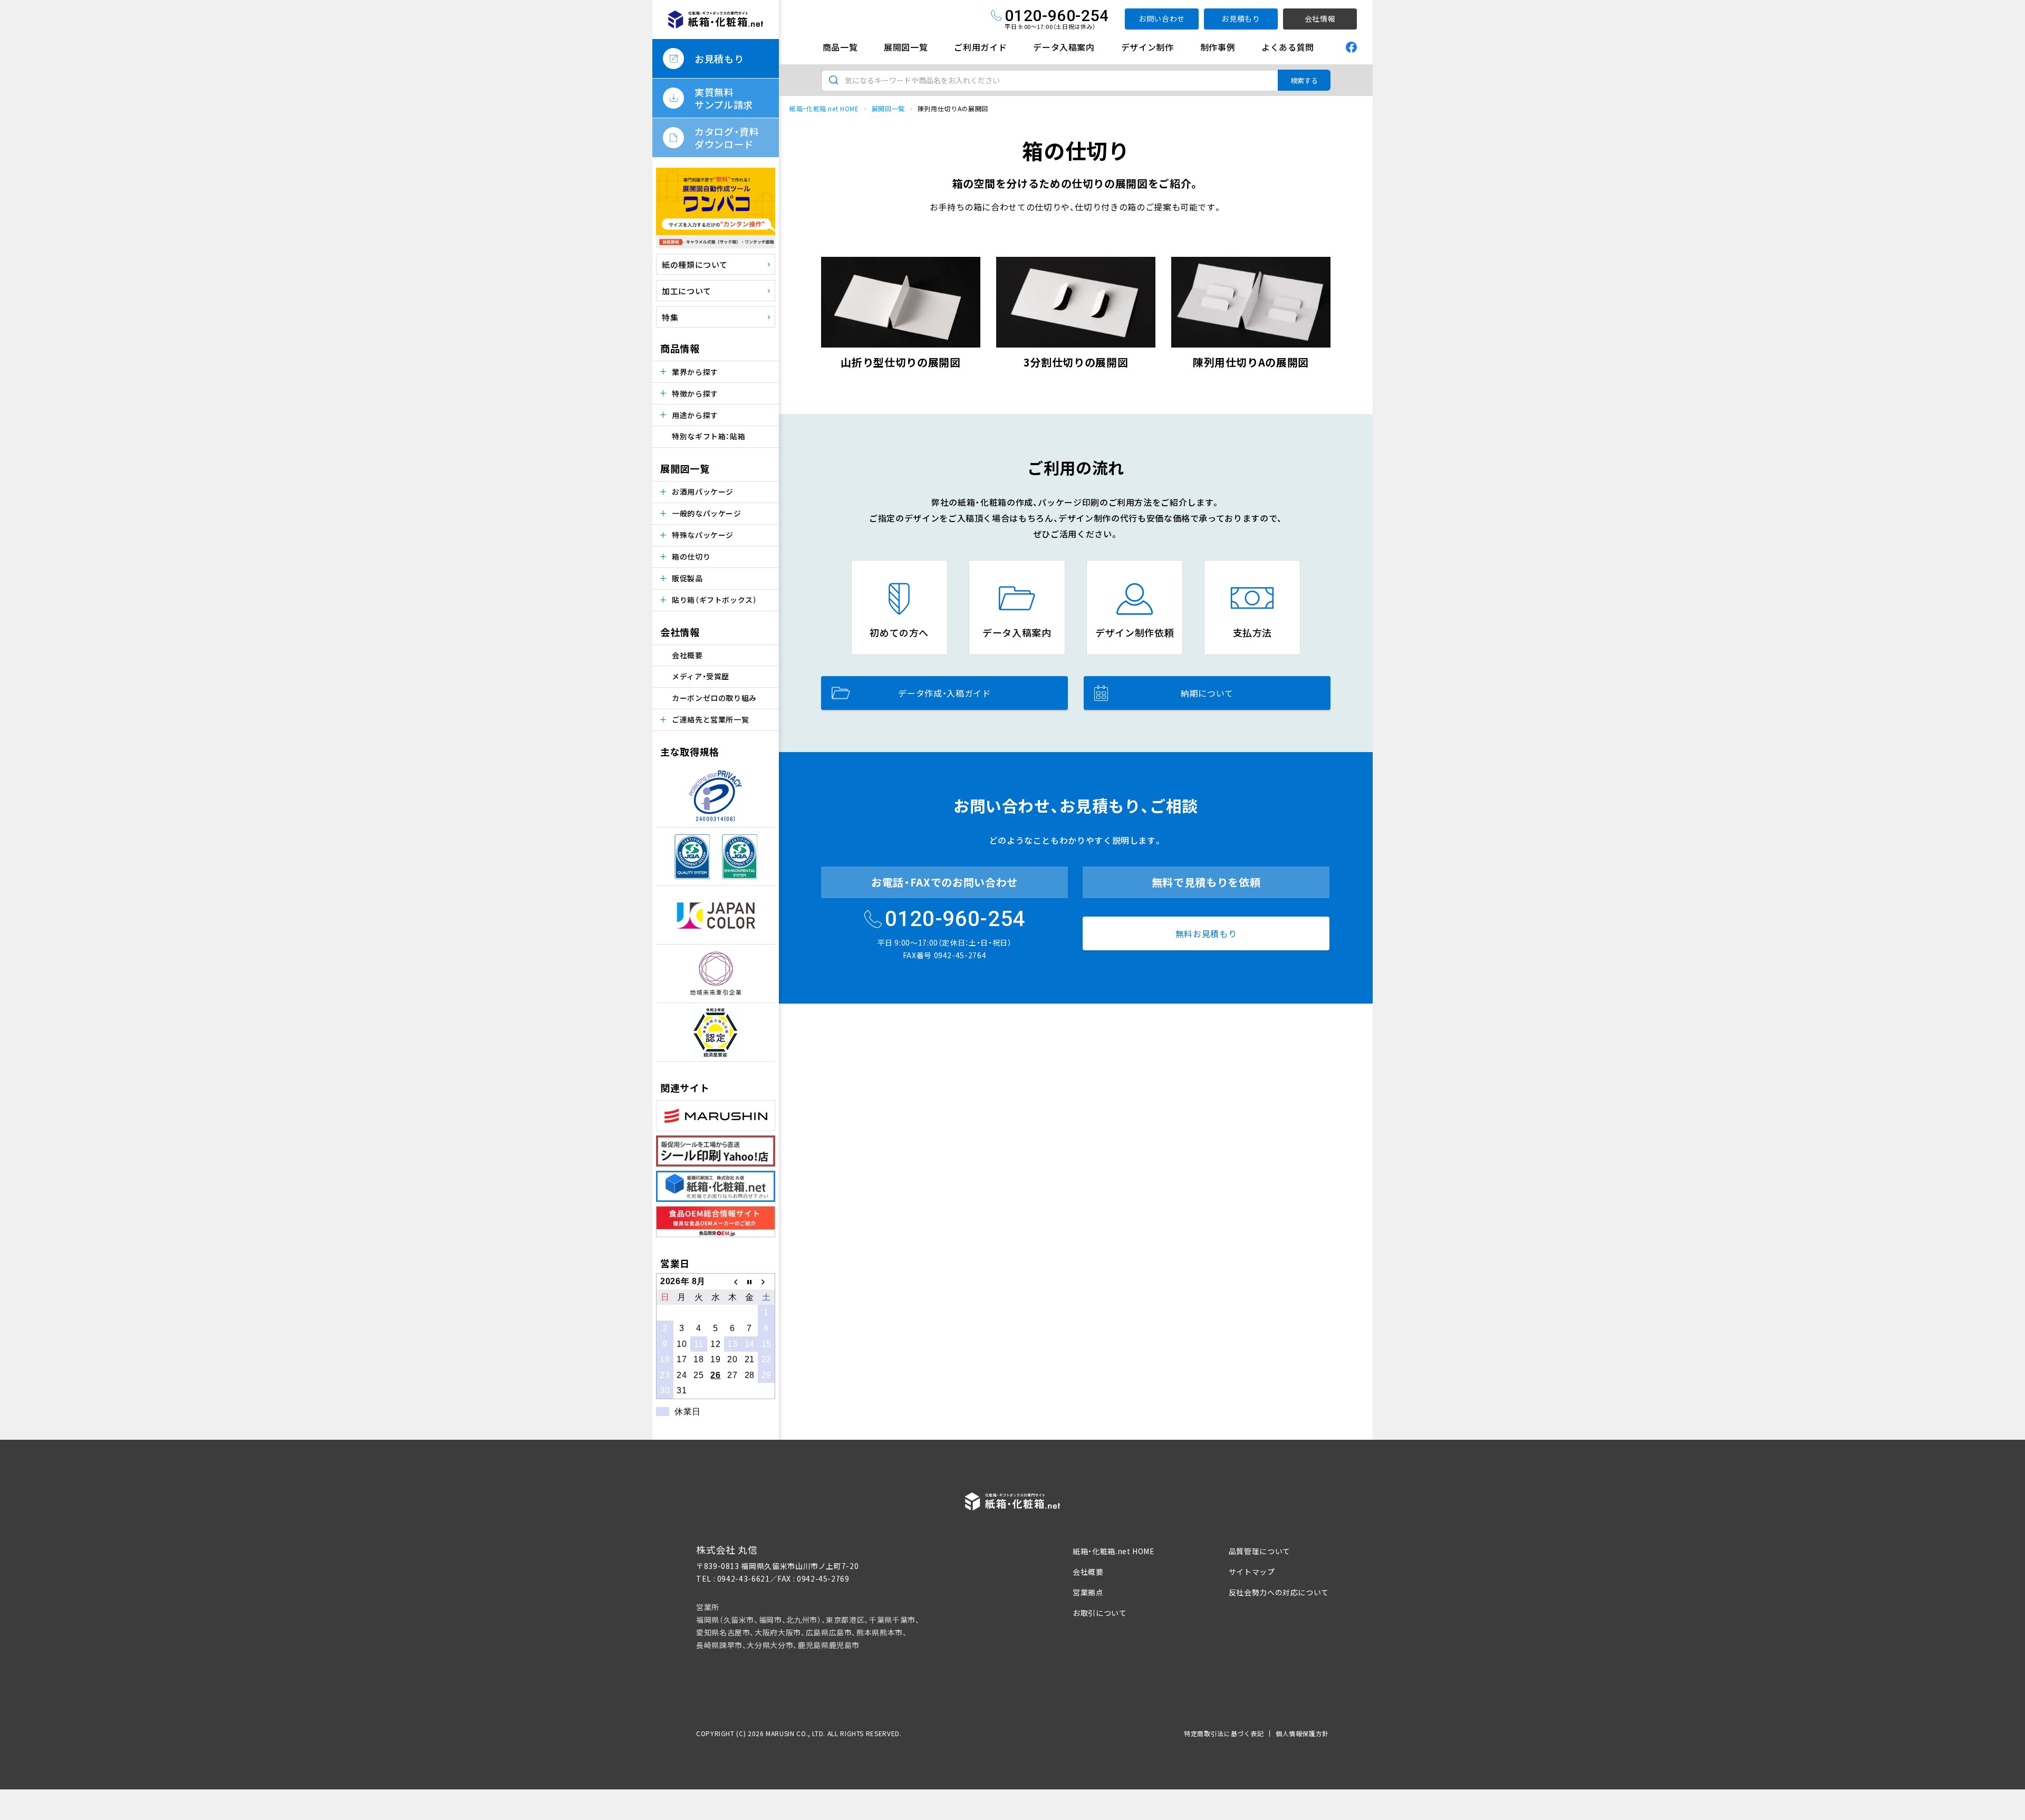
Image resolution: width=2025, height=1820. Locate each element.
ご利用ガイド (980, 47)
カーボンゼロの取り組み (714, 698)
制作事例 (1218, 47)
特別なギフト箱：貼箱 (708, 436)
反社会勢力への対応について (1279, 1592)
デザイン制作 (1147, 47)
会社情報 (1320, 18)
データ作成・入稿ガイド (944, 693)
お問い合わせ (1162, 18)
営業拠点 (1088, 1592)
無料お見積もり (1206, 933)
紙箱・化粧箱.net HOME (824, 108)
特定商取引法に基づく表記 (1224, 1733)
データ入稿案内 (1064, 47)
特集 (670, 317)
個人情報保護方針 (1302, 1733)
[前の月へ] (732, 1282)
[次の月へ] (766, 1282)
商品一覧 (840, 47)
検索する (1304, 80)
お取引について (1100, 1613)
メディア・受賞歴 (701, 676)
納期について (1207, 693)
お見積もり (1241, 18)
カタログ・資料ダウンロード (727, 138)
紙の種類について (695, 264)
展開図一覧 (906, 47)
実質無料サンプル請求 (724, 98)
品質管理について (1260, 1551)
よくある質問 (1288, 47)
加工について (687, 291)
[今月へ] (749, 1282)
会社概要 (687, 655)
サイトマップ (1252, 1572)
